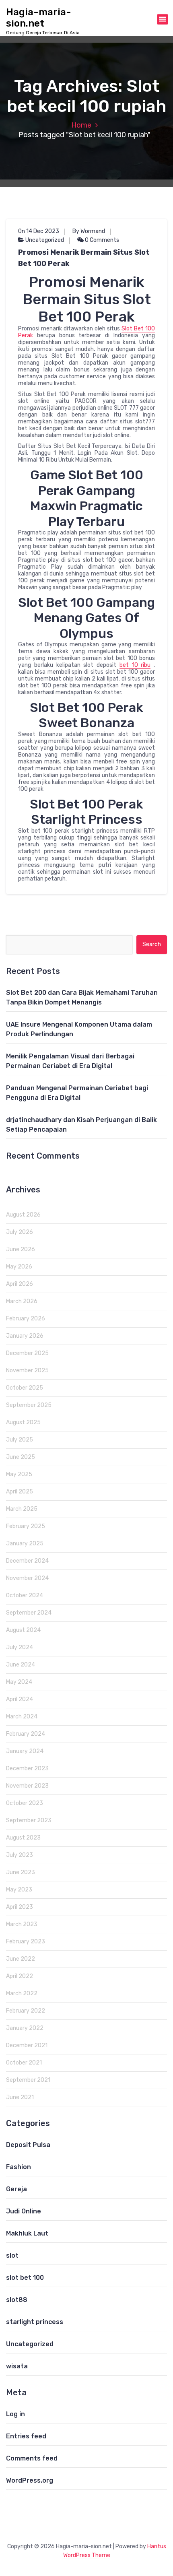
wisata (17, 2366)
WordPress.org (30, 2480)
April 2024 (20, 1699)
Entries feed (26, 2436)
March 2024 (22, 1717)
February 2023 (26, 1942)
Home (81, 125)
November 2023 (27, 1786)
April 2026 (20, 1284)
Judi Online (24, 2211)
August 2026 (23, 1215)
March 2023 (22, 1924)
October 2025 (25, 1388)
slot (12, 2255)
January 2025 (25, 1544)
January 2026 (25, 1336)
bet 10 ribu (135, 665)
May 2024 (19, 1682)
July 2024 (20, 1647)
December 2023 (27, 1769)
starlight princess (35, 2322)
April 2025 (20, 1492)
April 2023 (20, 1907)
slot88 (17, 2300)
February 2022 (26, 2011)
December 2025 (27, 1353)
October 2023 (25, 1803)
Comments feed (32, 2458)
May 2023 (19, 1890)
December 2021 (27, 2045)
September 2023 (29, 1820)
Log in (15, 2414)
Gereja (16, 2189)
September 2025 (29, 1405)
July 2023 (20, 1855)
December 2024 (27, 1561)
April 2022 (20, 1976)
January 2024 (25, 1751)
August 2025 (23, 1422)
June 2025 (21, 1457)
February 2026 (26, 1319)
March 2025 (22, 1509)
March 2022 (22, 1993)
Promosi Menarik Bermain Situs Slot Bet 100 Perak (84, 258)
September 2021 (28, 2080)
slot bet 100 (25, 2278)
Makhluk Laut (27, 2233)
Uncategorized (45, 240)
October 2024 (25, 1595)
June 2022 (21, 1959)
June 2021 (20, 2097)
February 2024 (26, 1734)
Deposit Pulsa (28, 2145)
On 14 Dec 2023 (39, 231)
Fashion (19, 2167)
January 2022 (25, 2028)
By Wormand (89, 231)
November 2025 (27, 1370)
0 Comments (101, 240)
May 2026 (19, 1267)
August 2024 (23, 1630)
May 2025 (19, 1474)
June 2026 (21, 1249)
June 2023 (21, 1872)
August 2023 (23, 1838)
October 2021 (24, 2063)
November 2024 (27, 1578)
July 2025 (20, 1440)
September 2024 (29, 1613)
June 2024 (21, 1665)
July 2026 (20, 1232)
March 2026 (22, 1301)
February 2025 (26, 1526)
